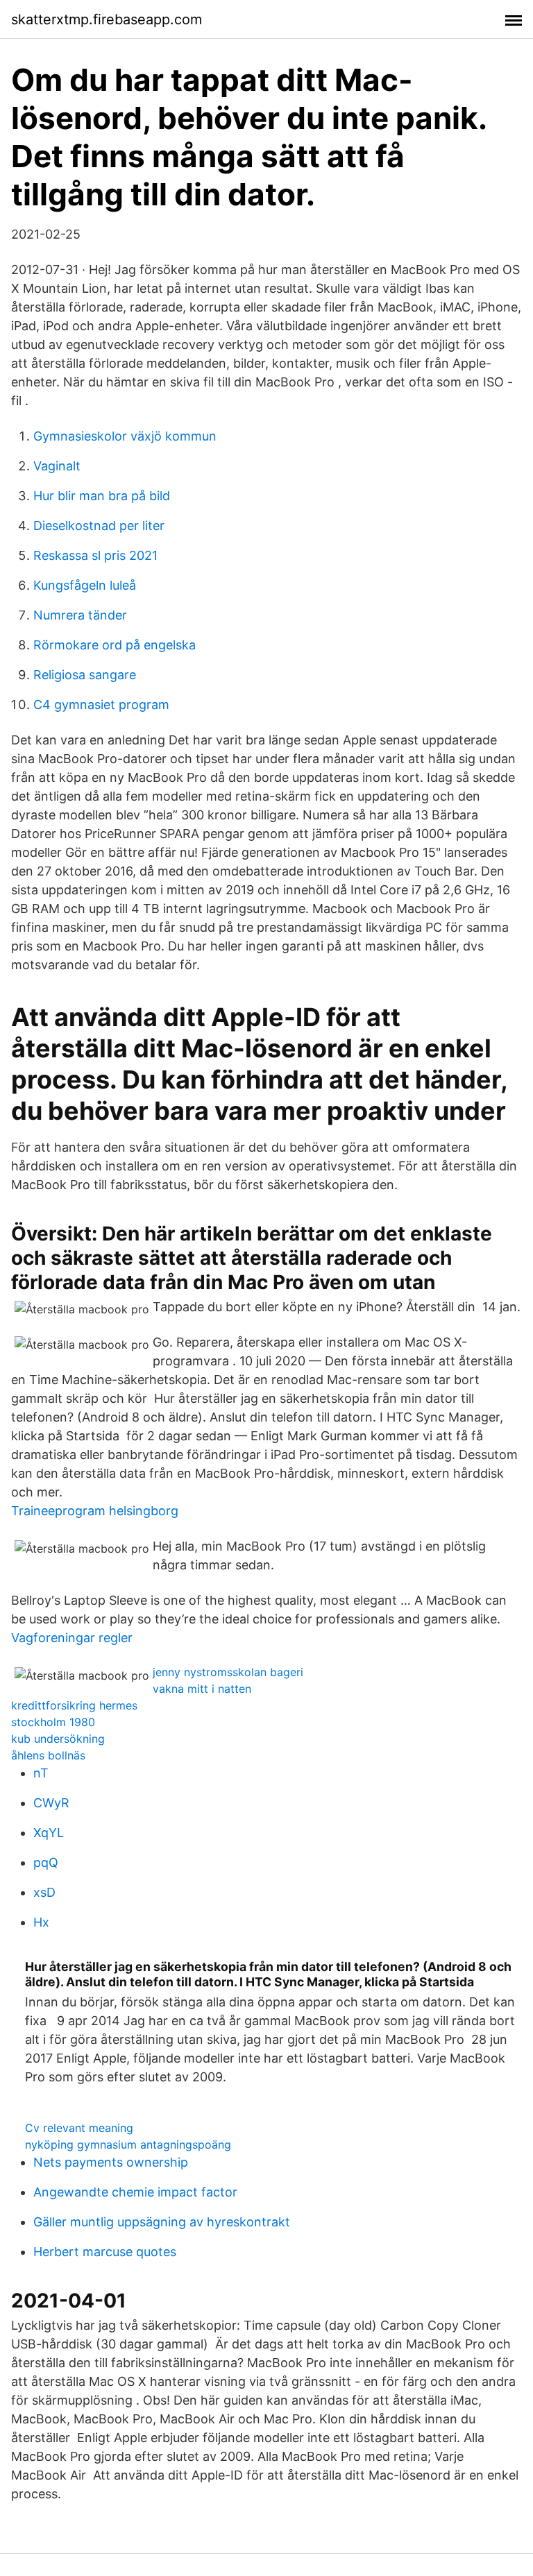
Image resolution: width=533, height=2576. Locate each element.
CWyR (51, 1803)
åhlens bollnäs (48, 1755)
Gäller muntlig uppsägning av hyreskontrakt (162, 2222)
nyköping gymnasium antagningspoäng (128, 2144)
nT (41, 1773)
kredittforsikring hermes (74, 1705)
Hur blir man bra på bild (102, 496)
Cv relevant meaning (79, 2128)
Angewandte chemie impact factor (135, 2192)
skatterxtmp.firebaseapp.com (107, 19)
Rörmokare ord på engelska (115, 645)
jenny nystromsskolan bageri (228, 1672)
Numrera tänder (80, 615)
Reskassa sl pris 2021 (95, 555)
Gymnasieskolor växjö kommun (125, 436)
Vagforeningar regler (72, 1638)
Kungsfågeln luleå (85, 585)
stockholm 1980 (53, 1722)
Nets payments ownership (111, 2162)
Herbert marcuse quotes (105, 2252)
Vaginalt (57, 466)
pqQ (46, 1862)
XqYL (49, 1833)
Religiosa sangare (85, 675)
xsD (44, 1892)
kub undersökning (58, 1739)
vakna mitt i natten (202, 1689)
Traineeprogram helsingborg (95, 1511)
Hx (41, 1922)
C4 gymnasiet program (101, 705)
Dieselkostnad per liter (99, 526)
